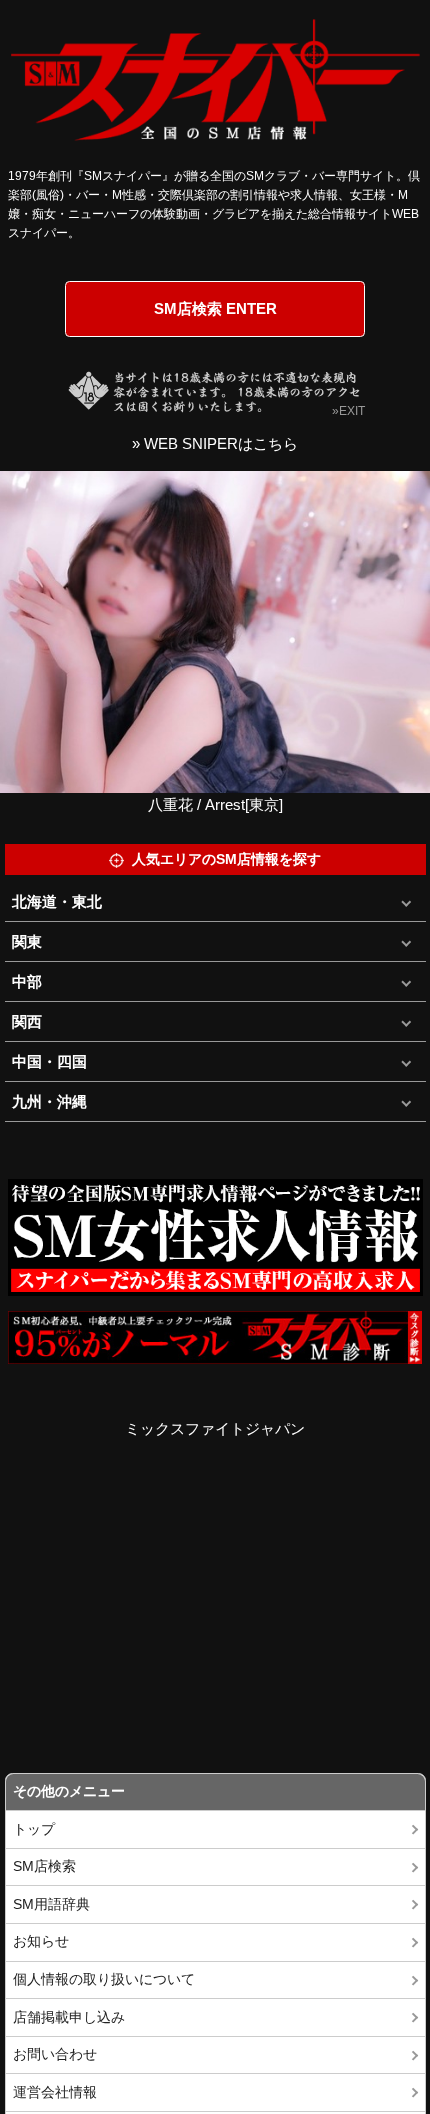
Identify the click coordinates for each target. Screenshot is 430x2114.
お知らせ (41, 1941)
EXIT (352, 411)
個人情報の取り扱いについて (104, 1979)
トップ (34, 1829)
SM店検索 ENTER (215, 308)
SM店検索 (44, 1866)
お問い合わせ (55, 2054)
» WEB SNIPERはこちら (215, 443)
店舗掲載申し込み (69, 2017)
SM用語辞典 (51, 1904)
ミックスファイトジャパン (215, 1428)
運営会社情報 (55, 2092)
